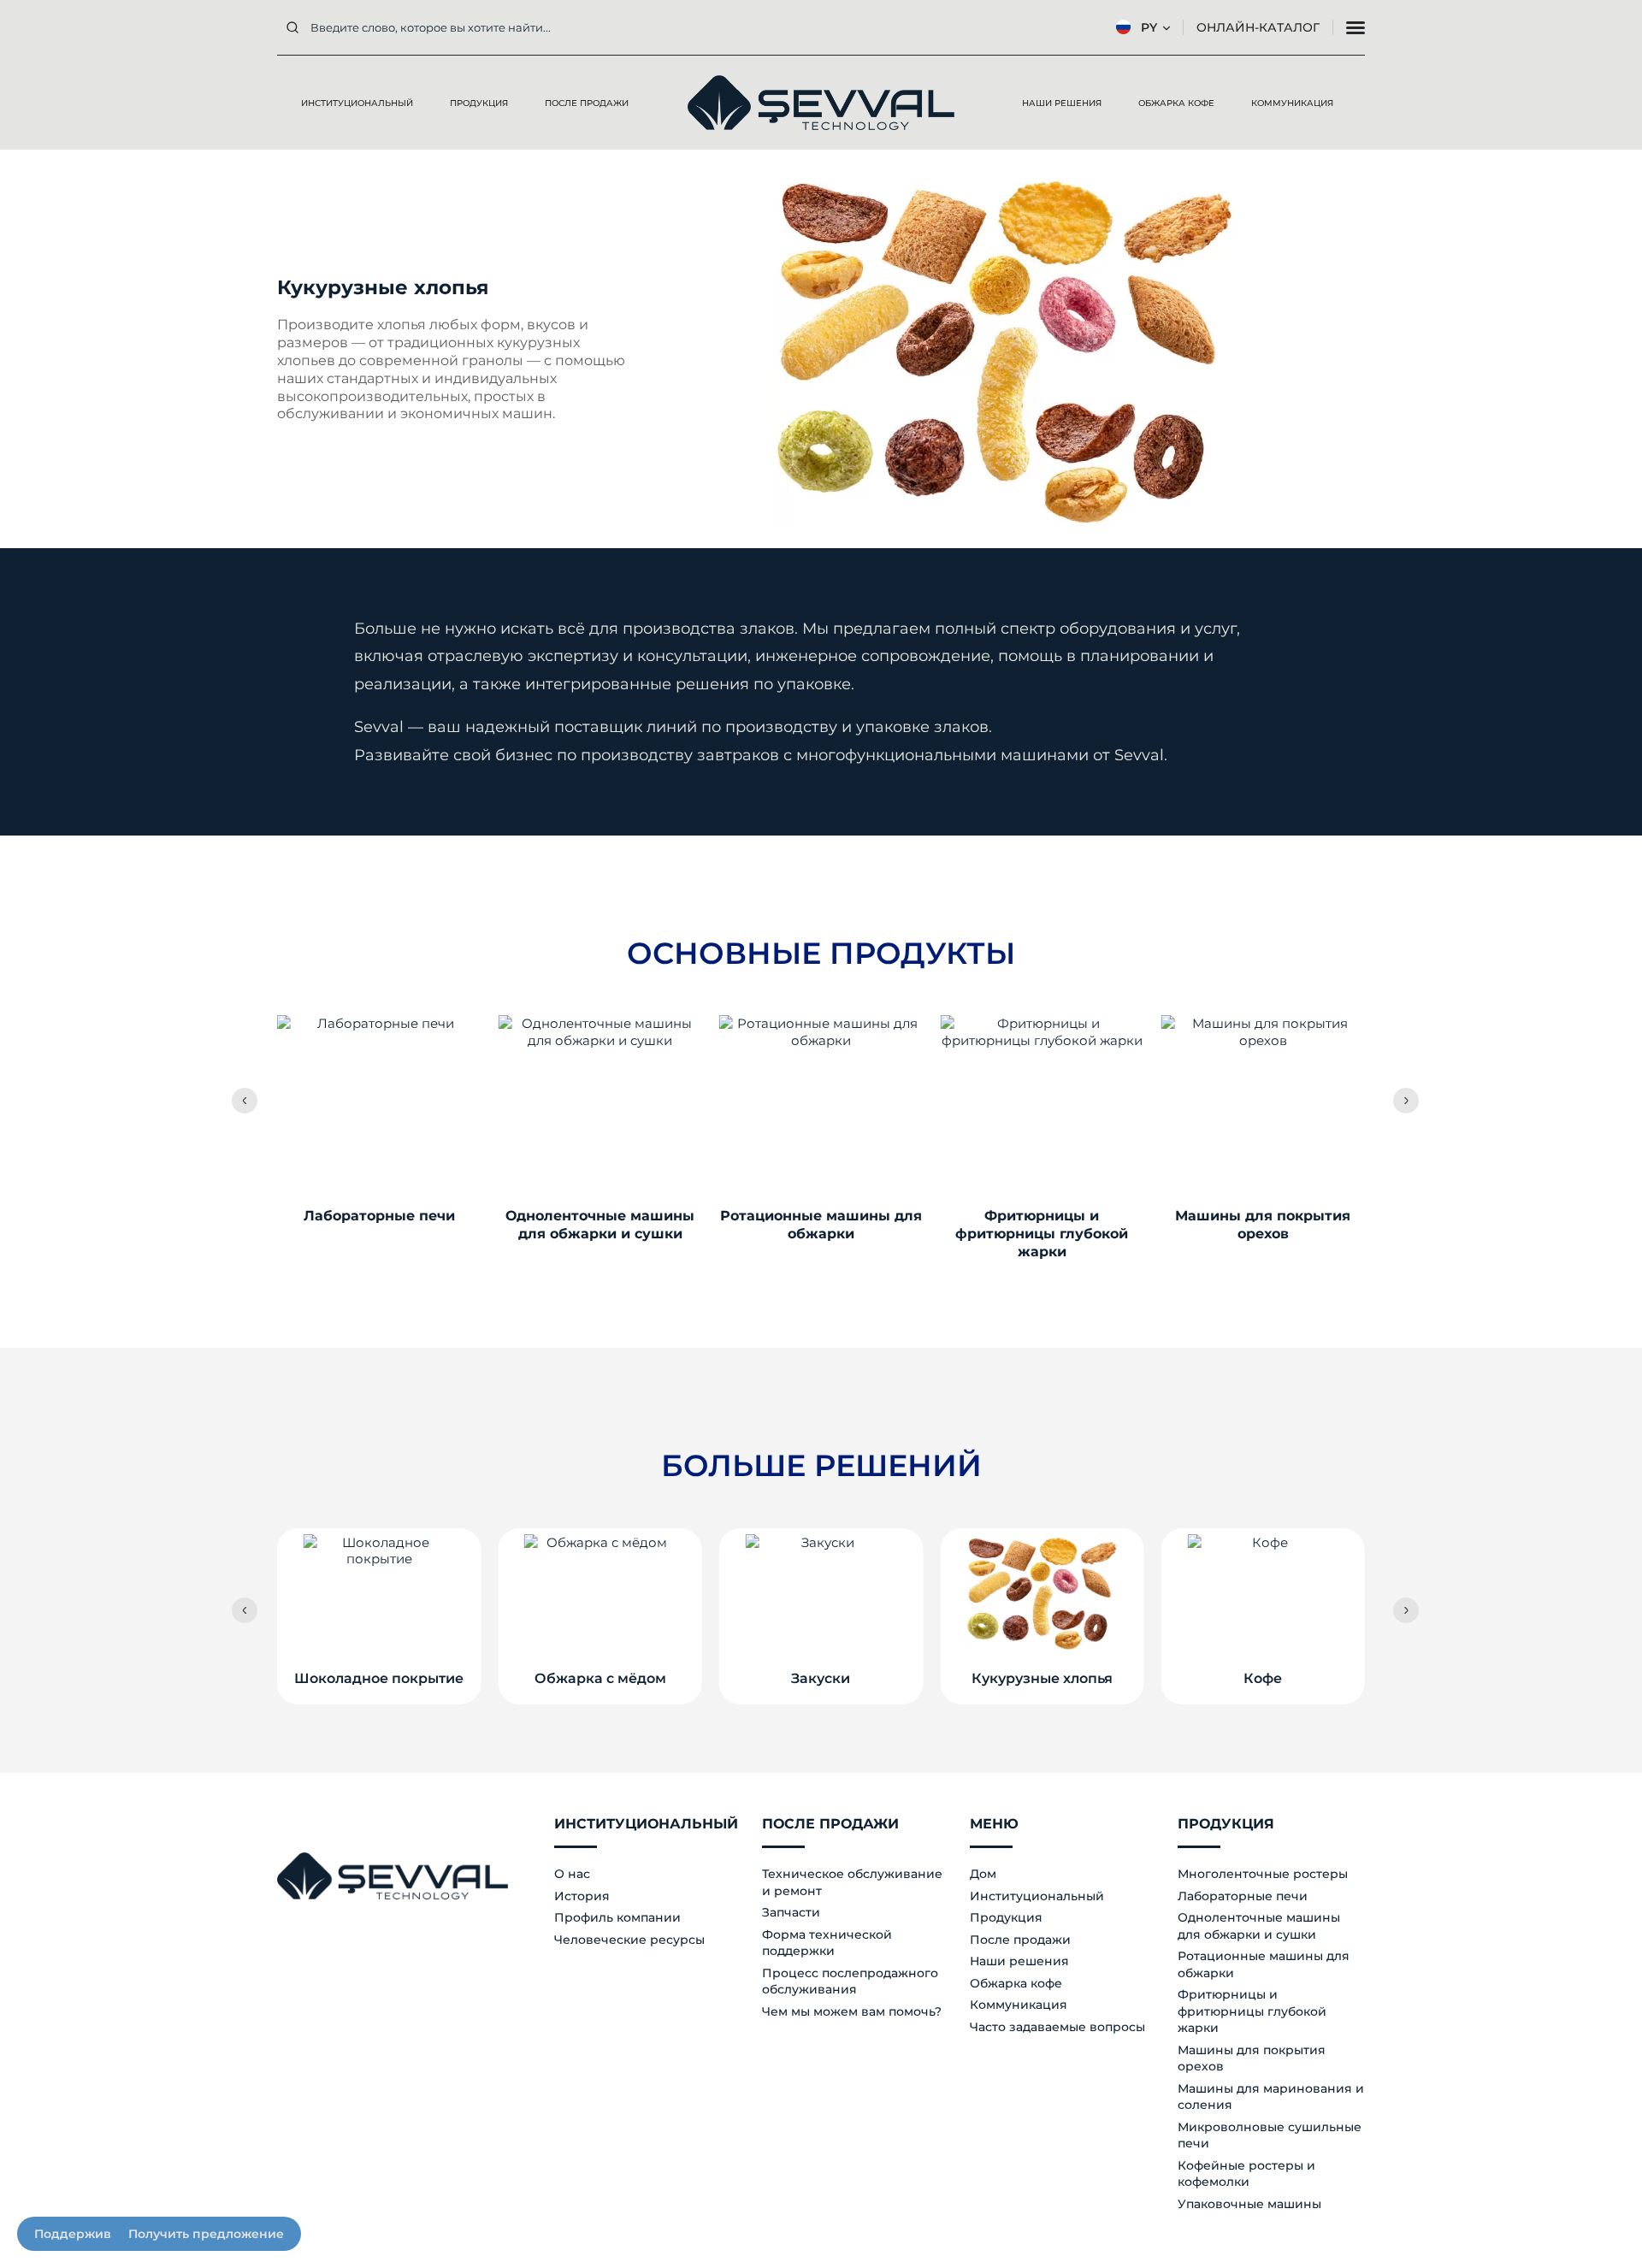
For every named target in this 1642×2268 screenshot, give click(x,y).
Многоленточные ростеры (1263, 1874)
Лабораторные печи (1243, 1896)
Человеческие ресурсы (629, 1940)
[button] (245, 1101)
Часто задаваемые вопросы (1057, 2027)
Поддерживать (83, 2234)
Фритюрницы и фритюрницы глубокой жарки (1252, 2011)
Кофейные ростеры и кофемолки (1246, 2174)
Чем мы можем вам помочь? (852, 2011)
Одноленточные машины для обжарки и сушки (1259, 1926)
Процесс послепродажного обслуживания (850, 1982)
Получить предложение (206, 2234)
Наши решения (1019, 1961)
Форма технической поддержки (827, 1943)
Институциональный (1037, 1896)
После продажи (1020, 1940)
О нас (572, 1874)
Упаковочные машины (1249, 2204)
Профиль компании (617, 1917)
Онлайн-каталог (1258, 27)
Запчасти (791, 1912)
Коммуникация (1019, 2005)
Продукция (1006, 1917)
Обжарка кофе (1016, 1983)
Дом (983, 1874)
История (582, 1896)
